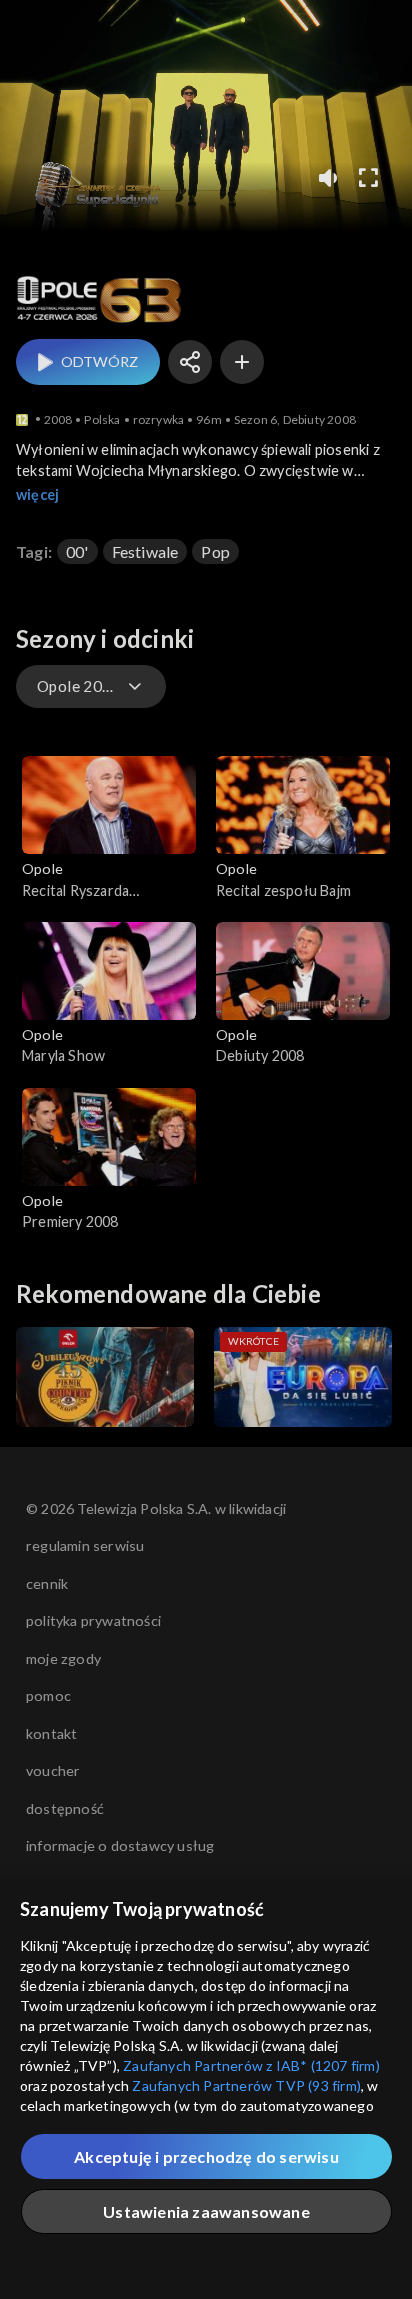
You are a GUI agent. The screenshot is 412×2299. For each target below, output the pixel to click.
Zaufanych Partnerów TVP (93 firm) (246, 2085)
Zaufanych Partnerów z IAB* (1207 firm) (251, 2065)
